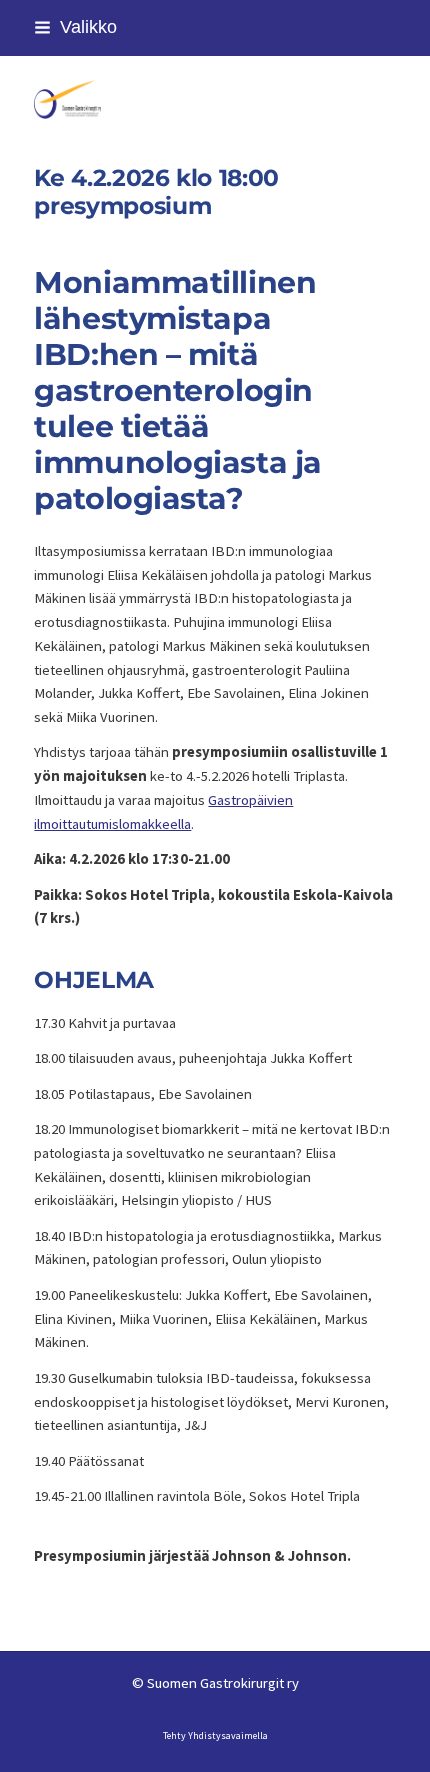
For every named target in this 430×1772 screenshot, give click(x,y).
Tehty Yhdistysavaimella (215, 1735)
